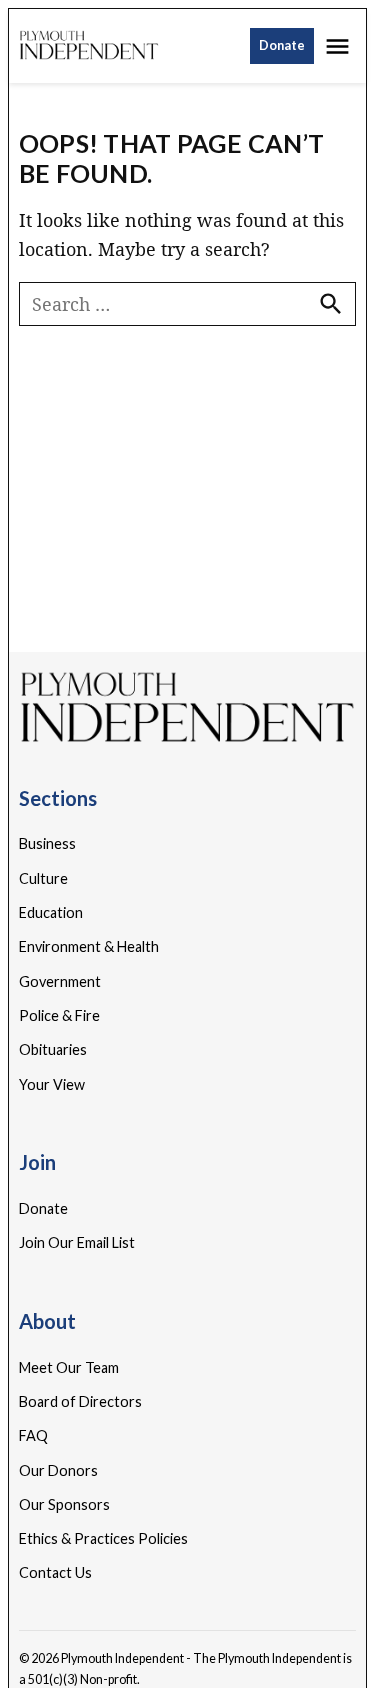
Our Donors (58, 1470)
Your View (52, 1084)
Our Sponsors (64, 1504)
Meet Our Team (69, 1367)
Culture (43, 878)
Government (60, 981)
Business (47, 843)
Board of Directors (80, 1401)
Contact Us (55, 1572)
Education (51, 912)
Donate (282, 45)
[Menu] (340, 46)
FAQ (33, 1435)
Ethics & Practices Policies (103, 1538)
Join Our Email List (77, 1242)
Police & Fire (59, 1015)
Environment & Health (89, 946)
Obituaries (53, 1049)
